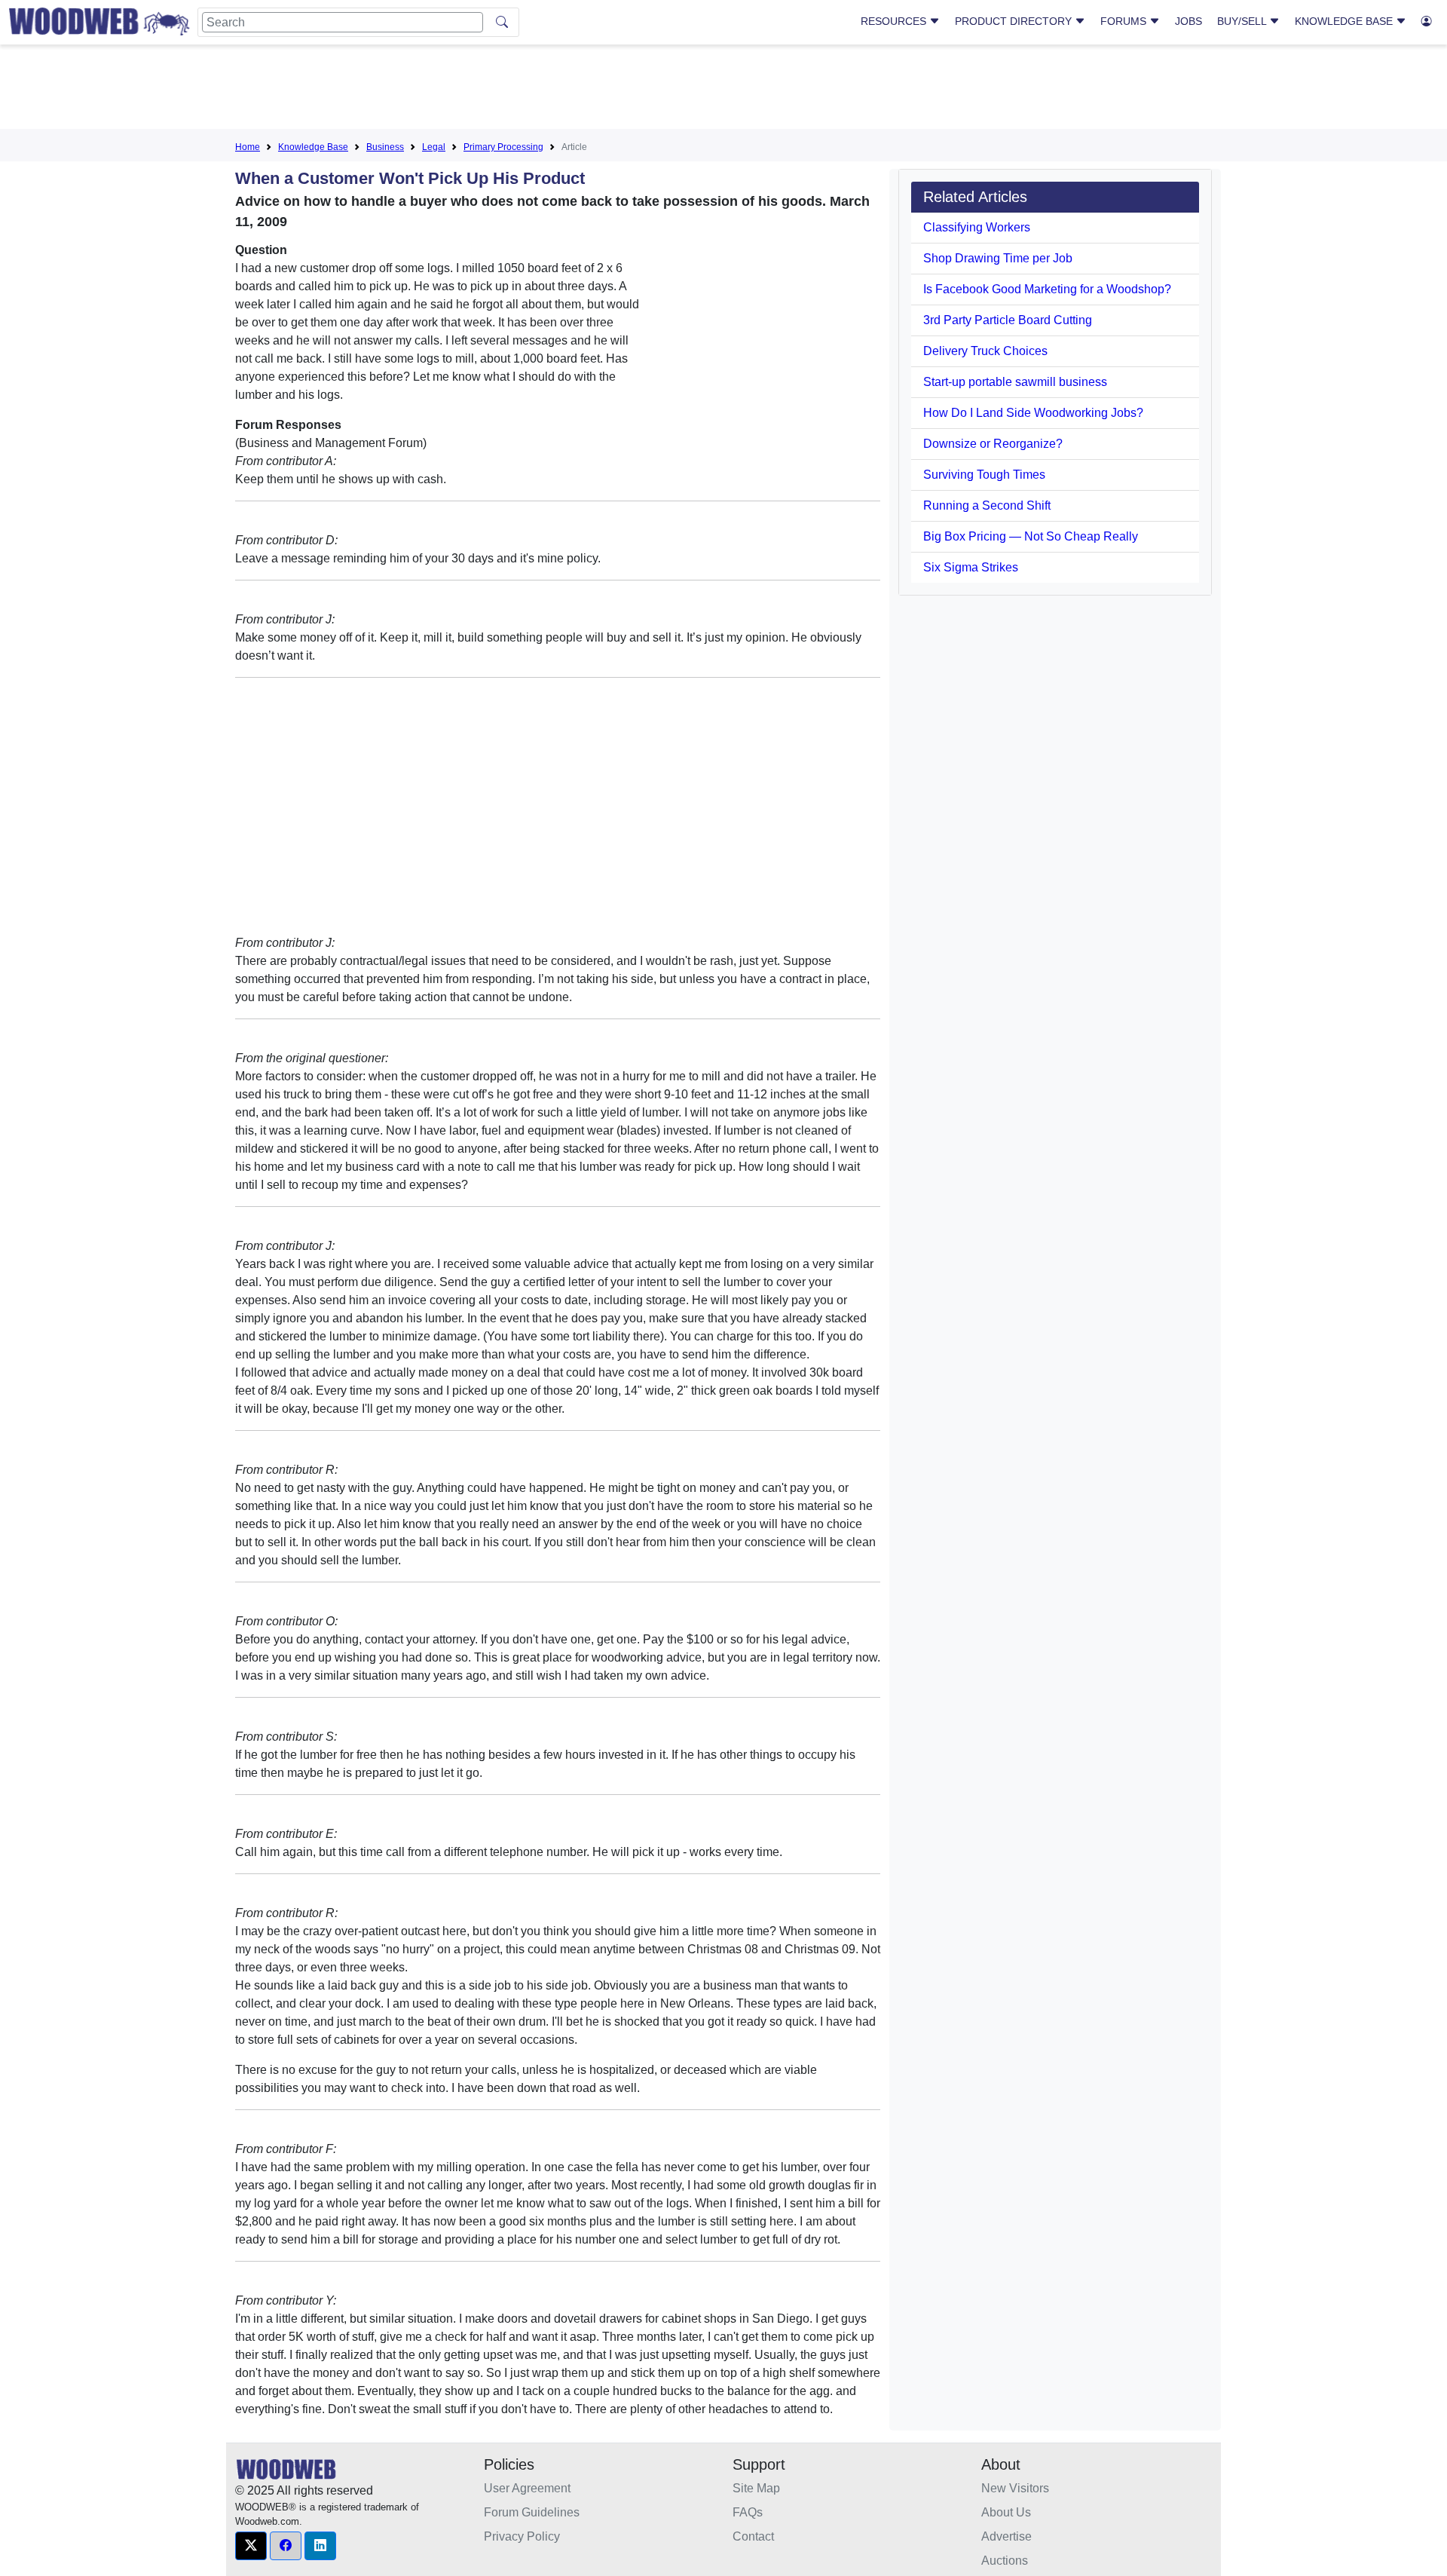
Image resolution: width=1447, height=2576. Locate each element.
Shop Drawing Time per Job (998, 258)
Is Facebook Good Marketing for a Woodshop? (1047, 289)
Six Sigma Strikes (971, 567)
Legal (434, 147)
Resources (895, 21)
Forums (1125, 21)
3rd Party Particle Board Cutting (1008, 320)
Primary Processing (503, 147)
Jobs (1188, 21)
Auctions (1005, 2561)
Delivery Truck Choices (985, 351)
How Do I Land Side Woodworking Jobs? (1033, 413)
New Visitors (1015, 2488)
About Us (1006, 2512)
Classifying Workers (977, 227)
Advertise (1006, 2536)
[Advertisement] (723, 90)
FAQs (748, 2512)
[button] (251, 2546)
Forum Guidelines (532, 2512)
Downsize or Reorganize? (993, 444)
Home (248, 147)
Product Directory (1015, 21)
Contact (753, 2536)
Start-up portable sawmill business (1015, 382)
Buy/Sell (1243, 21)
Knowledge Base (1345, 21)
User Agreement (527, 2488)
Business (385, 147)
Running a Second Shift (987, 505)
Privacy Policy (522, 2536)
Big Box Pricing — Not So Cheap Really (1031, 536)
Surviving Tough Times (984, 475)
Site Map (756, 2488)
